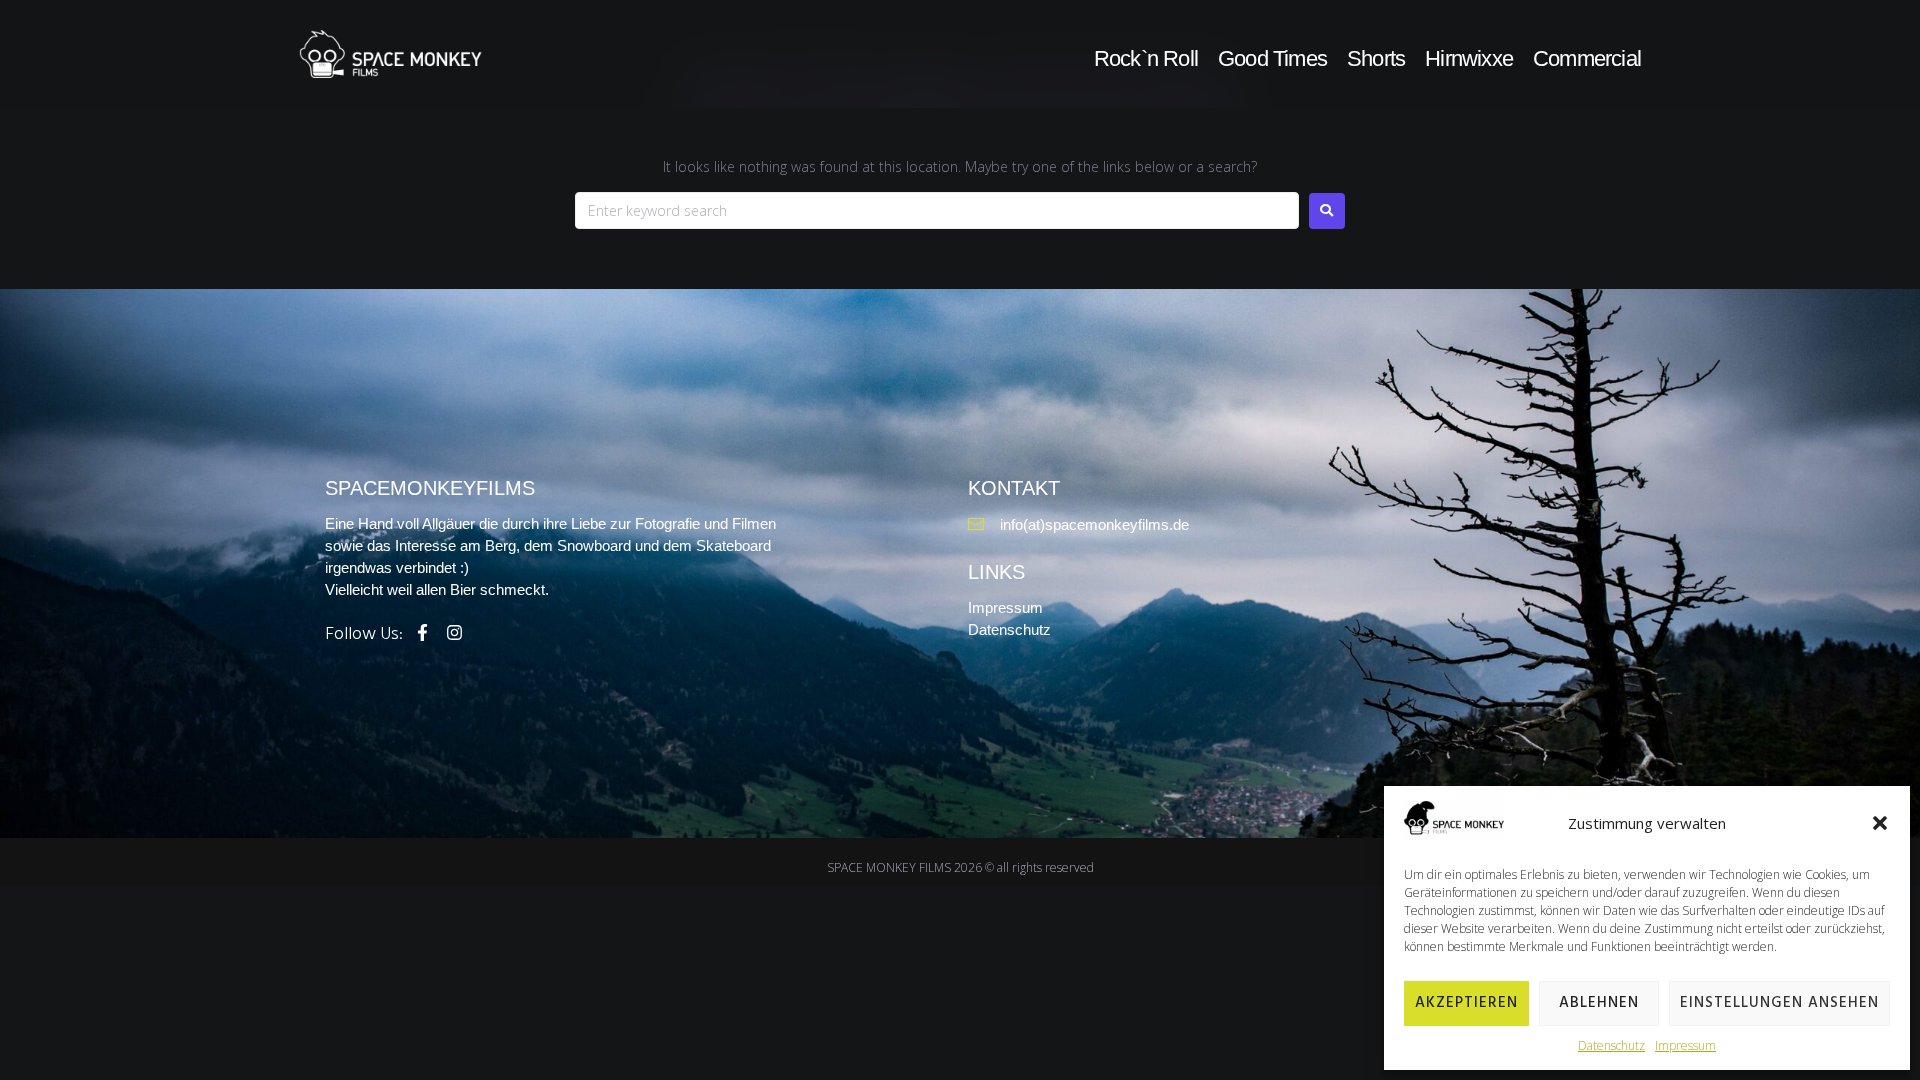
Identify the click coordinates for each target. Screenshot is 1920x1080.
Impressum (1685, 1045)
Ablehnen (1599, 1003)
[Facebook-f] (422, 632)
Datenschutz (1611, 1045)
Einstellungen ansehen (1779, 1003)
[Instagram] (454, 632)
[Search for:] (937, 210)
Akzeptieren (1466, 1003)
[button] (1880, 823)
